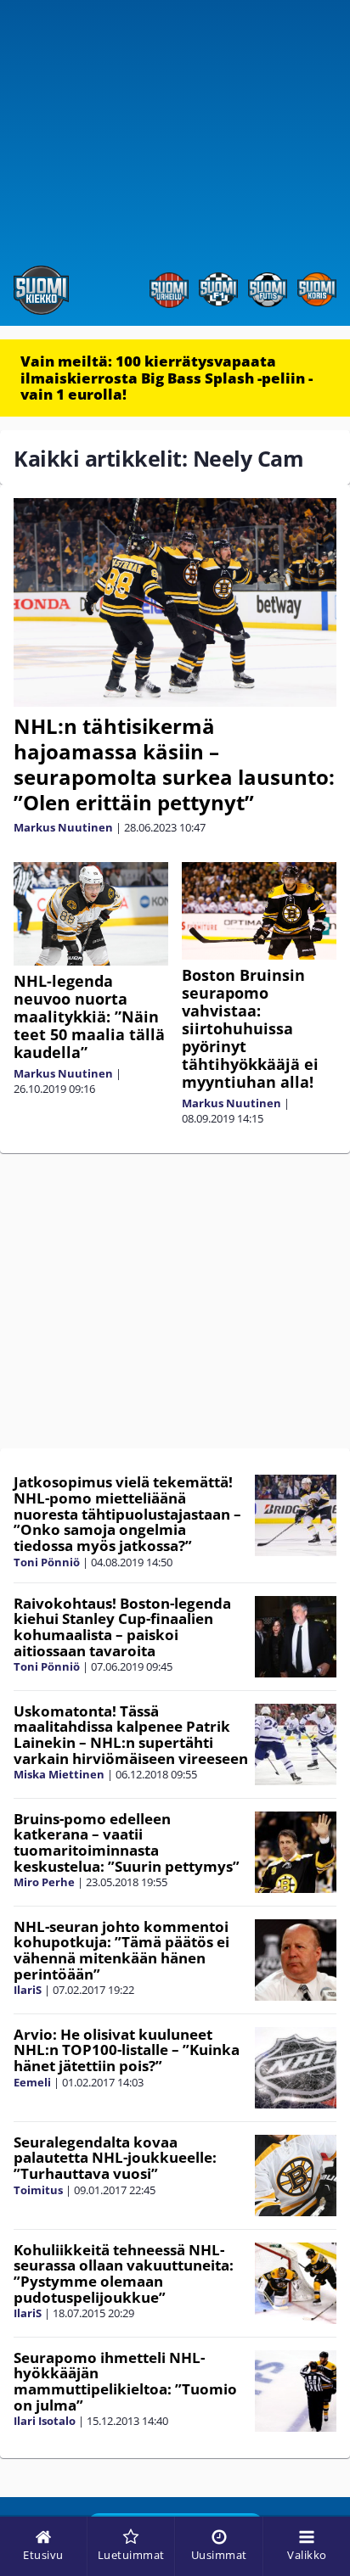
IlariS (28, 1990)
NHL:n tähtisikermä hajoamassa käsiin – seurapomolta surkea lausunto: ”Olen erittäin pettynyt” (174, 764)
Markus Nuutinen (63, 827)
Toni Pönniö (47, 1562)
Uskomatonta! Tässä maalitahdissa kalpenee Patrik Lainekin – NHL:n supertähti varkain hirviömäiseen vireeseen (131, 1735)
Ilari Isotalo (45, 2421)
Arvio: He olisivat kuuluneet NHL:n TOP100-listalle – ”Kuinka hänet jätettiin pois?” (127, 2050)
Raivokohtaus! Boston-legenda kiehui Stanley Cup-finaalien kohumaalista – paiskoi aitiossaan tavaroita (122, 1627)
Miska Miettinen (59, 1774)
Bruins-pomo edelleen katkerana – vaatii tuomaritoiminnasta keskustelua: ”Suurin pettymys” (127, 1842)
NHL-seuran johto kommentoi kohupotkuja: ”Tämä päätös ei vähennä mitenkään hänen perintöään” (121, 1950)
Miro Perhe (44, 1882)
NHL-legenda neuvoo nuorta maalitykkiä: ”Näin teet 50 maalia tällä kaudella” (89, 1016)
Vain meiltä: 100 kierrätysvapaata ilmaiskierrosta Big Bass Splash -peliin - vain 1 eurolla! (167, 378)
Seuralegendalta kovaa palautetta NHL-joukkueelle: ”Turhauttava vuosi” (115, 2158)
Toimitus (38, 2190)
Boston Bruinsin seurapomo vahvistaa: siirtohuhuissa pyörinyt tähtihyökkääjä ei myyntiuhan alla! (250, 1028)
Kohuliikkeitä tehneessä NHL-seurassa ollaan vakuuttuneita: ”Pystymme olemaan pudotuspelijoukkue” (124, 2274)
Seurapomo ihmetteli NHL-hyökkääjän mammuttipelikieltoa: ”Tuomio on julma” (125, 2381)
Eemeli (32, 2082)
